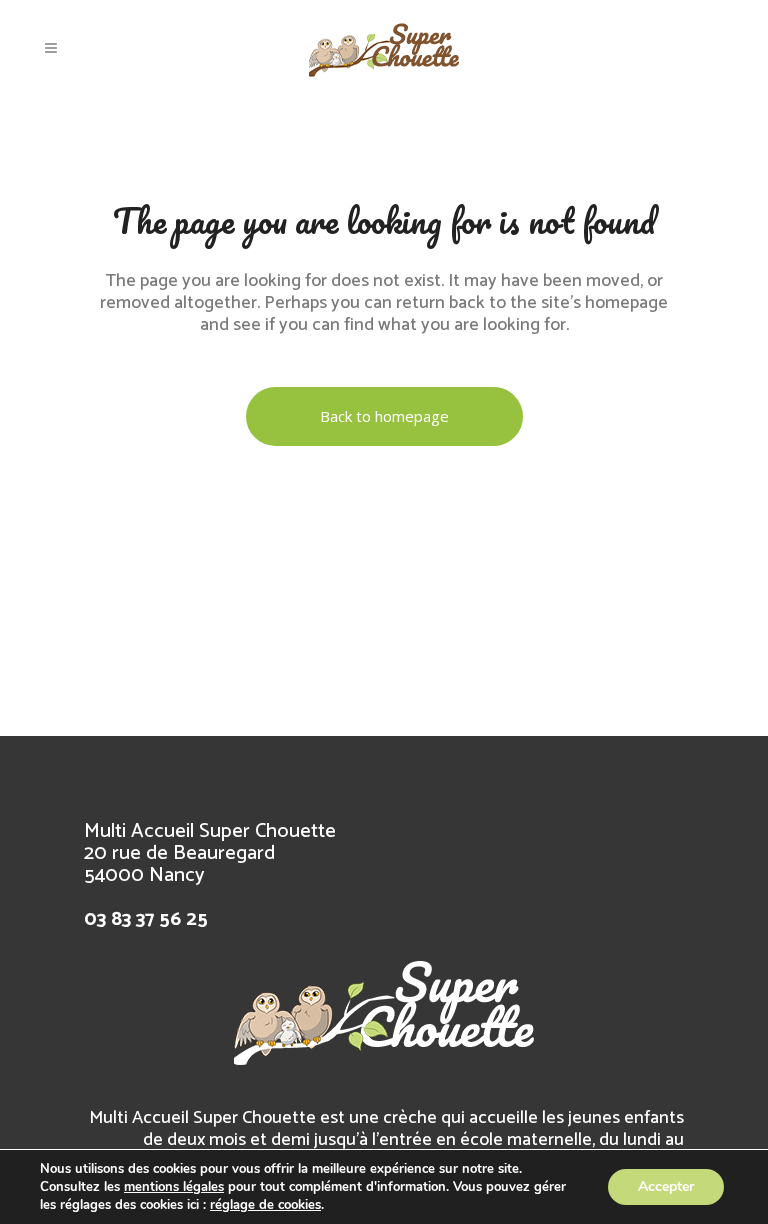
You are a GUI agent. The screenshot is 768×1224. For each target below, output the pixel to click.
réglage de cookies (265, 1205)
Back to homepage (384, 416)
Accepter (666, 1186)
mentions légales (174, 1187)
